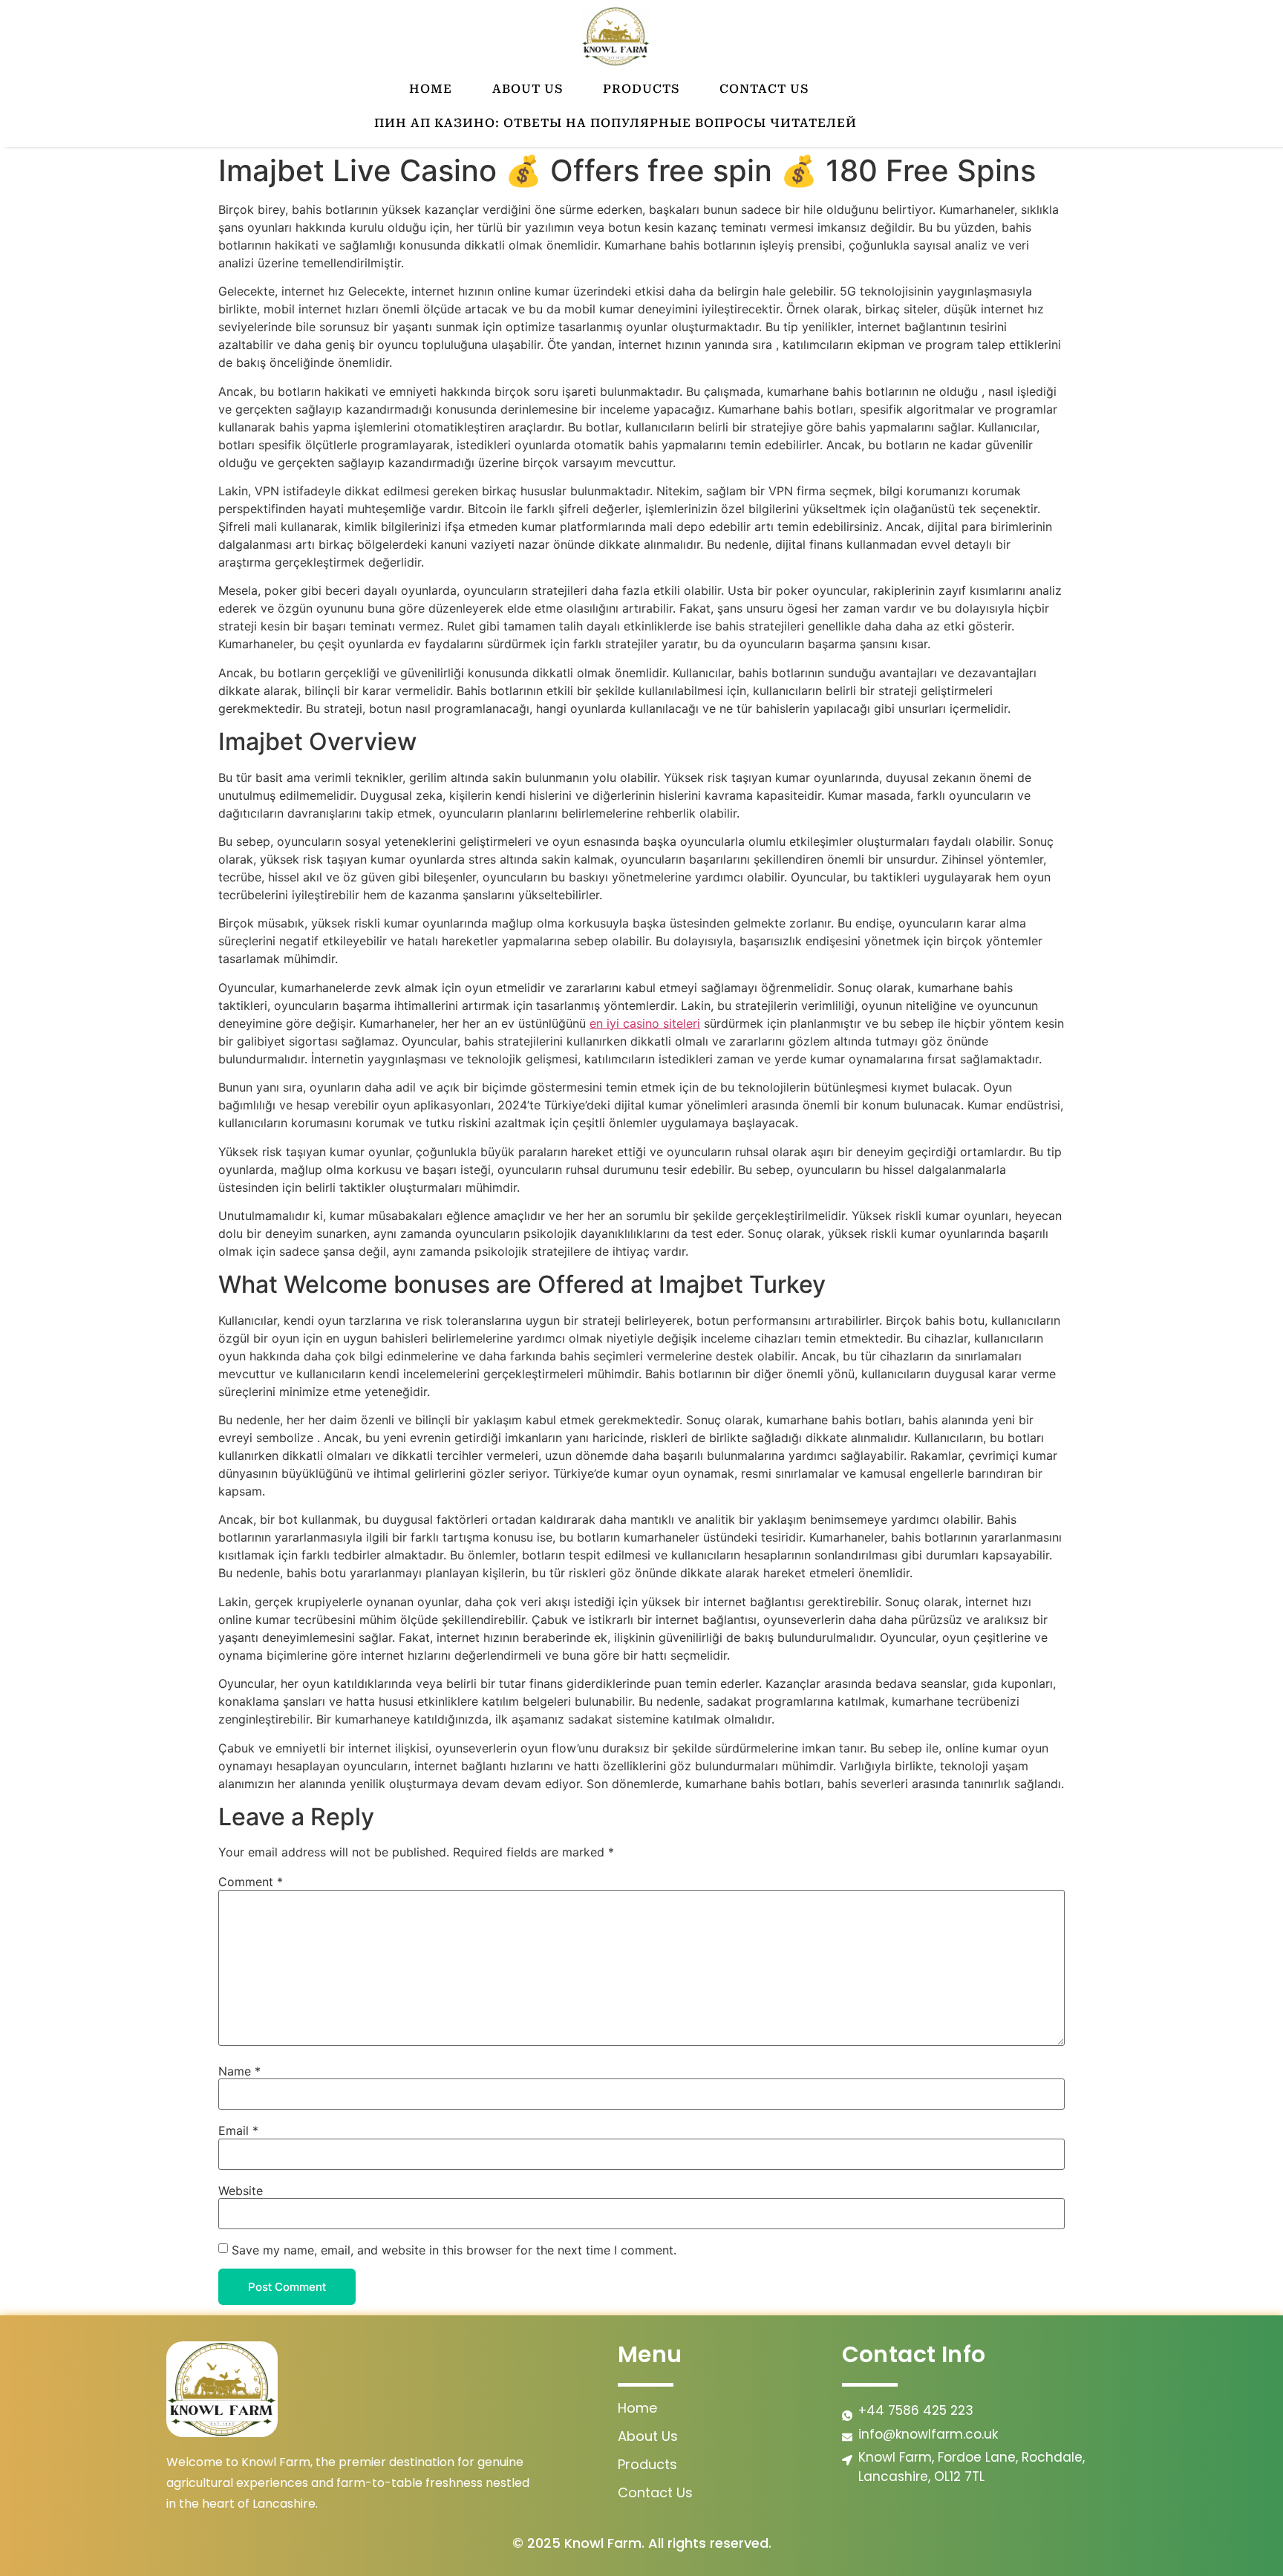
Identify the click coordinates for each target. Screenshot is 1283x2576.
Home (431, 89)
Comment (251, 1882)
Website (241, 2191)
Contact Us (764, 89)
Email (238, 2130)
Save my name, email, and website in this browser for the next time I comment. (454, 2250)
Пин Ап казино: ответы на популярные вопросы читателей (616, 123)
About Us (528, 89)
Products (641, 89)
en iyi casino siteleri (645, 1023)
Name (239, 2071)
